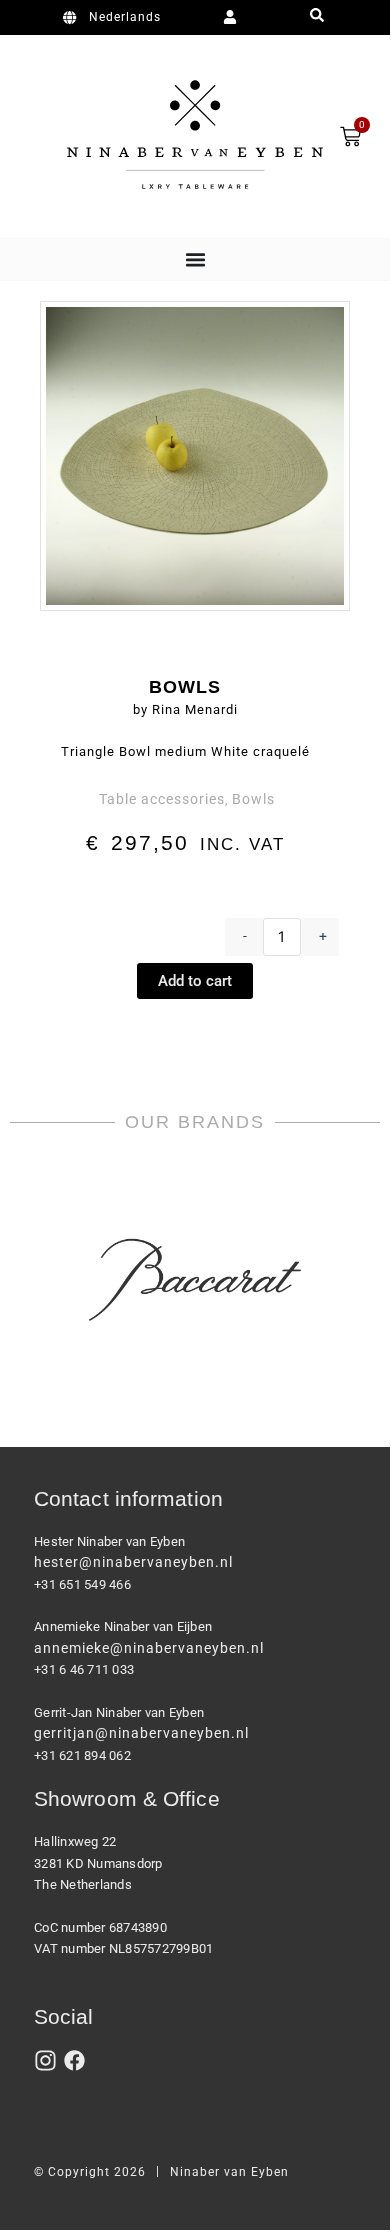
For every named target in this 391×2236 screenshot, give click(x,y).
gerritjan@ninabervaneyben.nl (141, 1733)
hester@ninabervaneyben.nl (133, 1562)
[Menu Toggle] (195, 259)
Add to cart (195, 981)
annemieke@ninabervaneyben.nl (149, 1648)
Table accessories (162, 799)
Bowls (253, 799)
